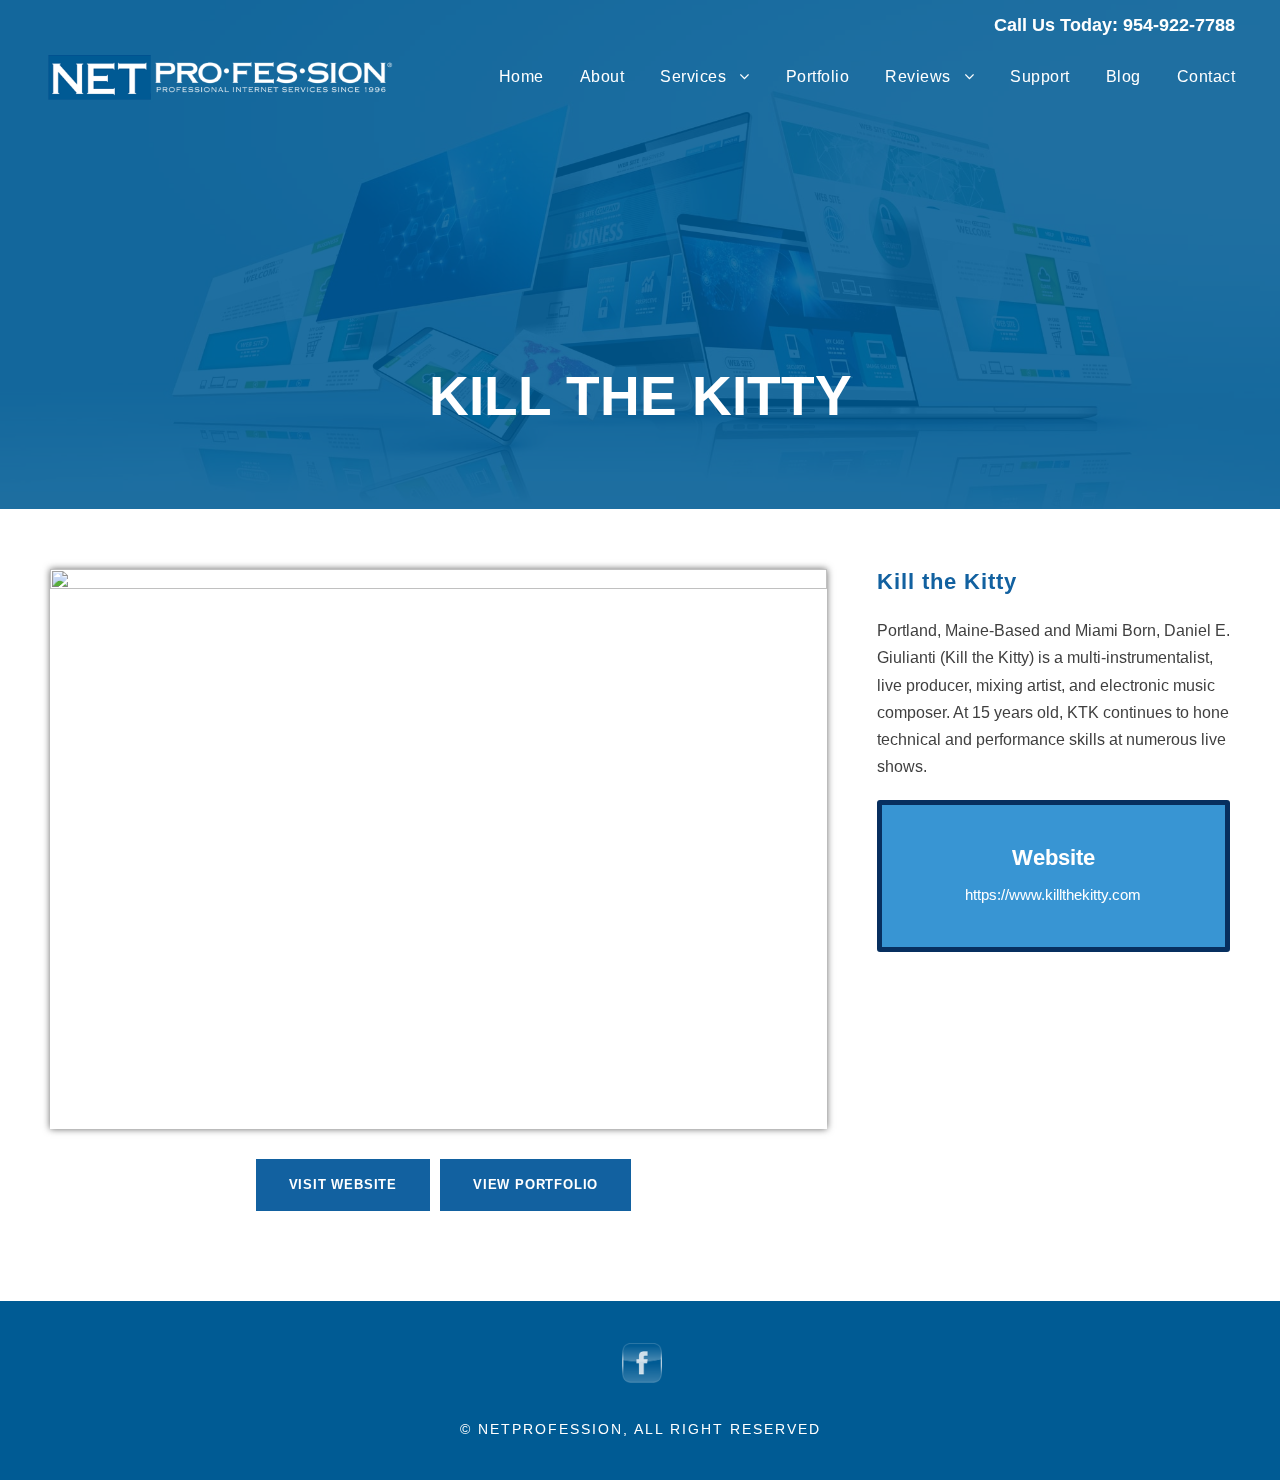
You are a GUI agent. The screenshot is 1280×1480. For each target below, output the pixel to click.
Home (521, 76)
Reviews (918, 76)
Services (693, 76)
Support (1040, 76)
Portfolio (818, 76)
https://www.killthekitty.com (1053, 894)
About (602, 76)
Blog (1123, 76)
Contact (1206, 76)
